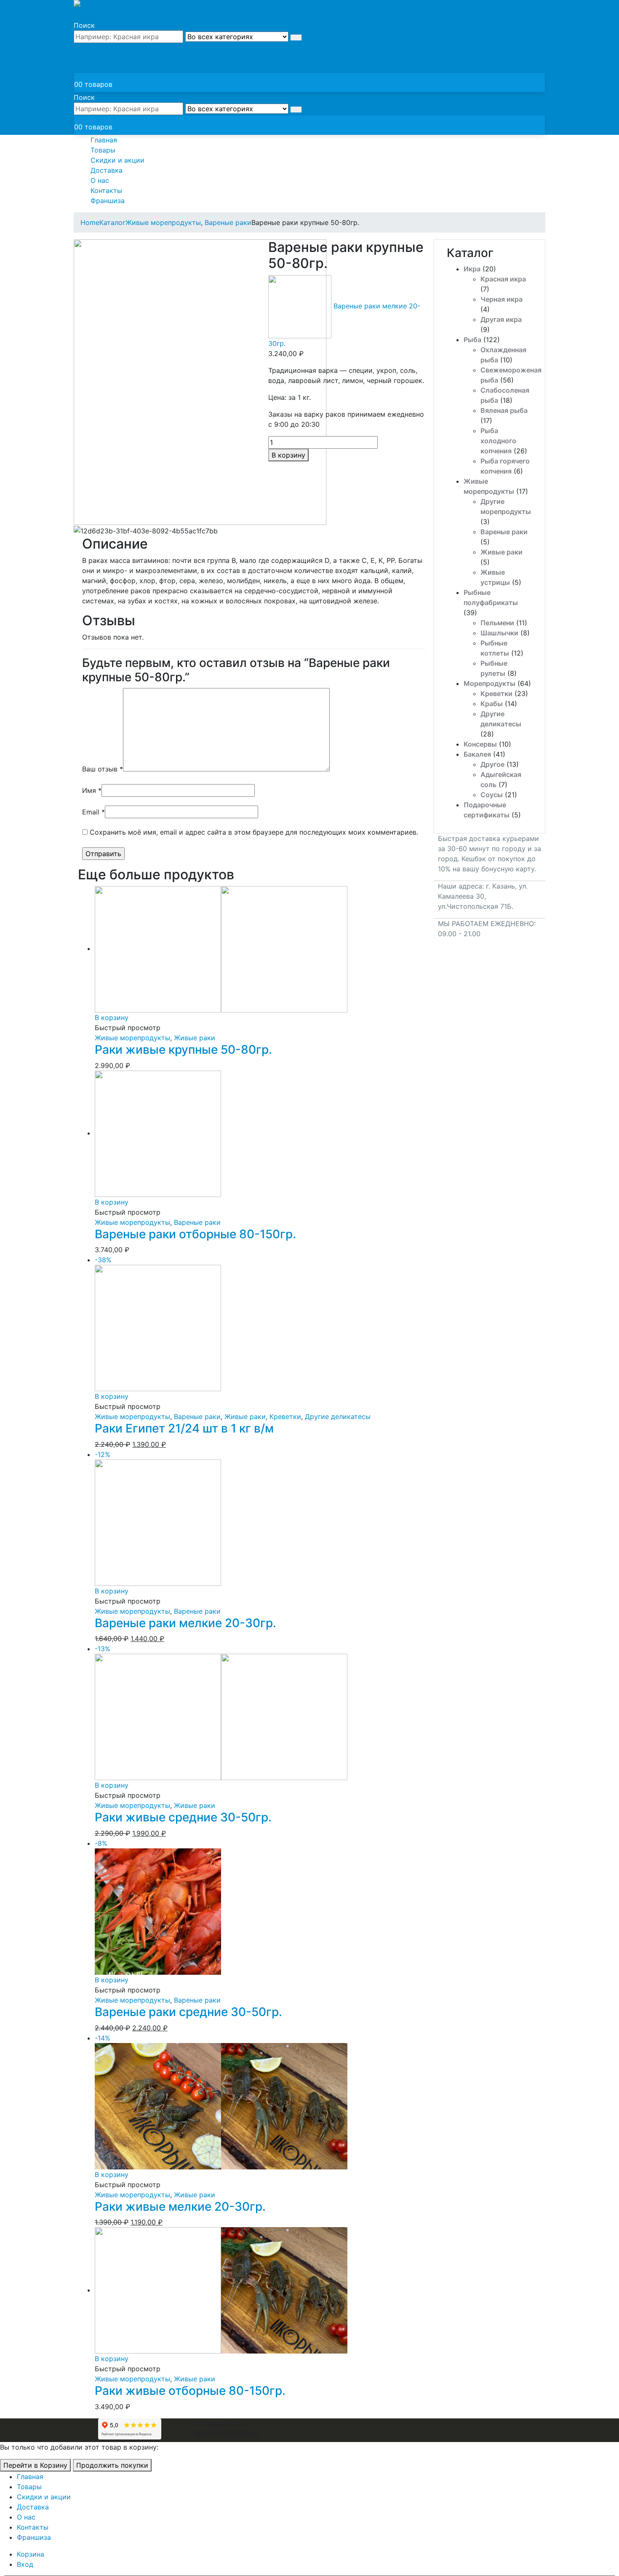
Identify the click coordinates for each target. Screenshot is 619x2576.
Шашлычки (499, 633)
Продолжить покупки (112, 2465)
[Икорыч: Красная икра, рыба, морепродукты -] (126, 9)
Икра (472, 269)
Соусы (492, 795)
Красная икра (503, 279)
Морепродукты (490, 683)
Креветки (496, 694)
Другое (492, 764)
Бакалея (477, 754)
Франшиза (108, 201)
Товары (103, 150)
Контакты (106, 190)
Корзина (31, 2554)
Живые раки (502, 552)
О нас (100, 180)
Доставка (107, 170)
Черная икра (502, 299)
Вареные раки (504, 532)
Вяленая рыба (504, 410)
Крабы (492, 704)
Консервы (480, 744)
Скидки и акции (117, 160)
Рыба (472, 340)
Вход (25, 2564)
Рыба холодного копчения (498, 441)
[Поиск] (296, 37)
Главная (104, 140)
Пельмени (497, 623)
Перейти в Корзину (35, 2465)
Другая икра (501, 319)
